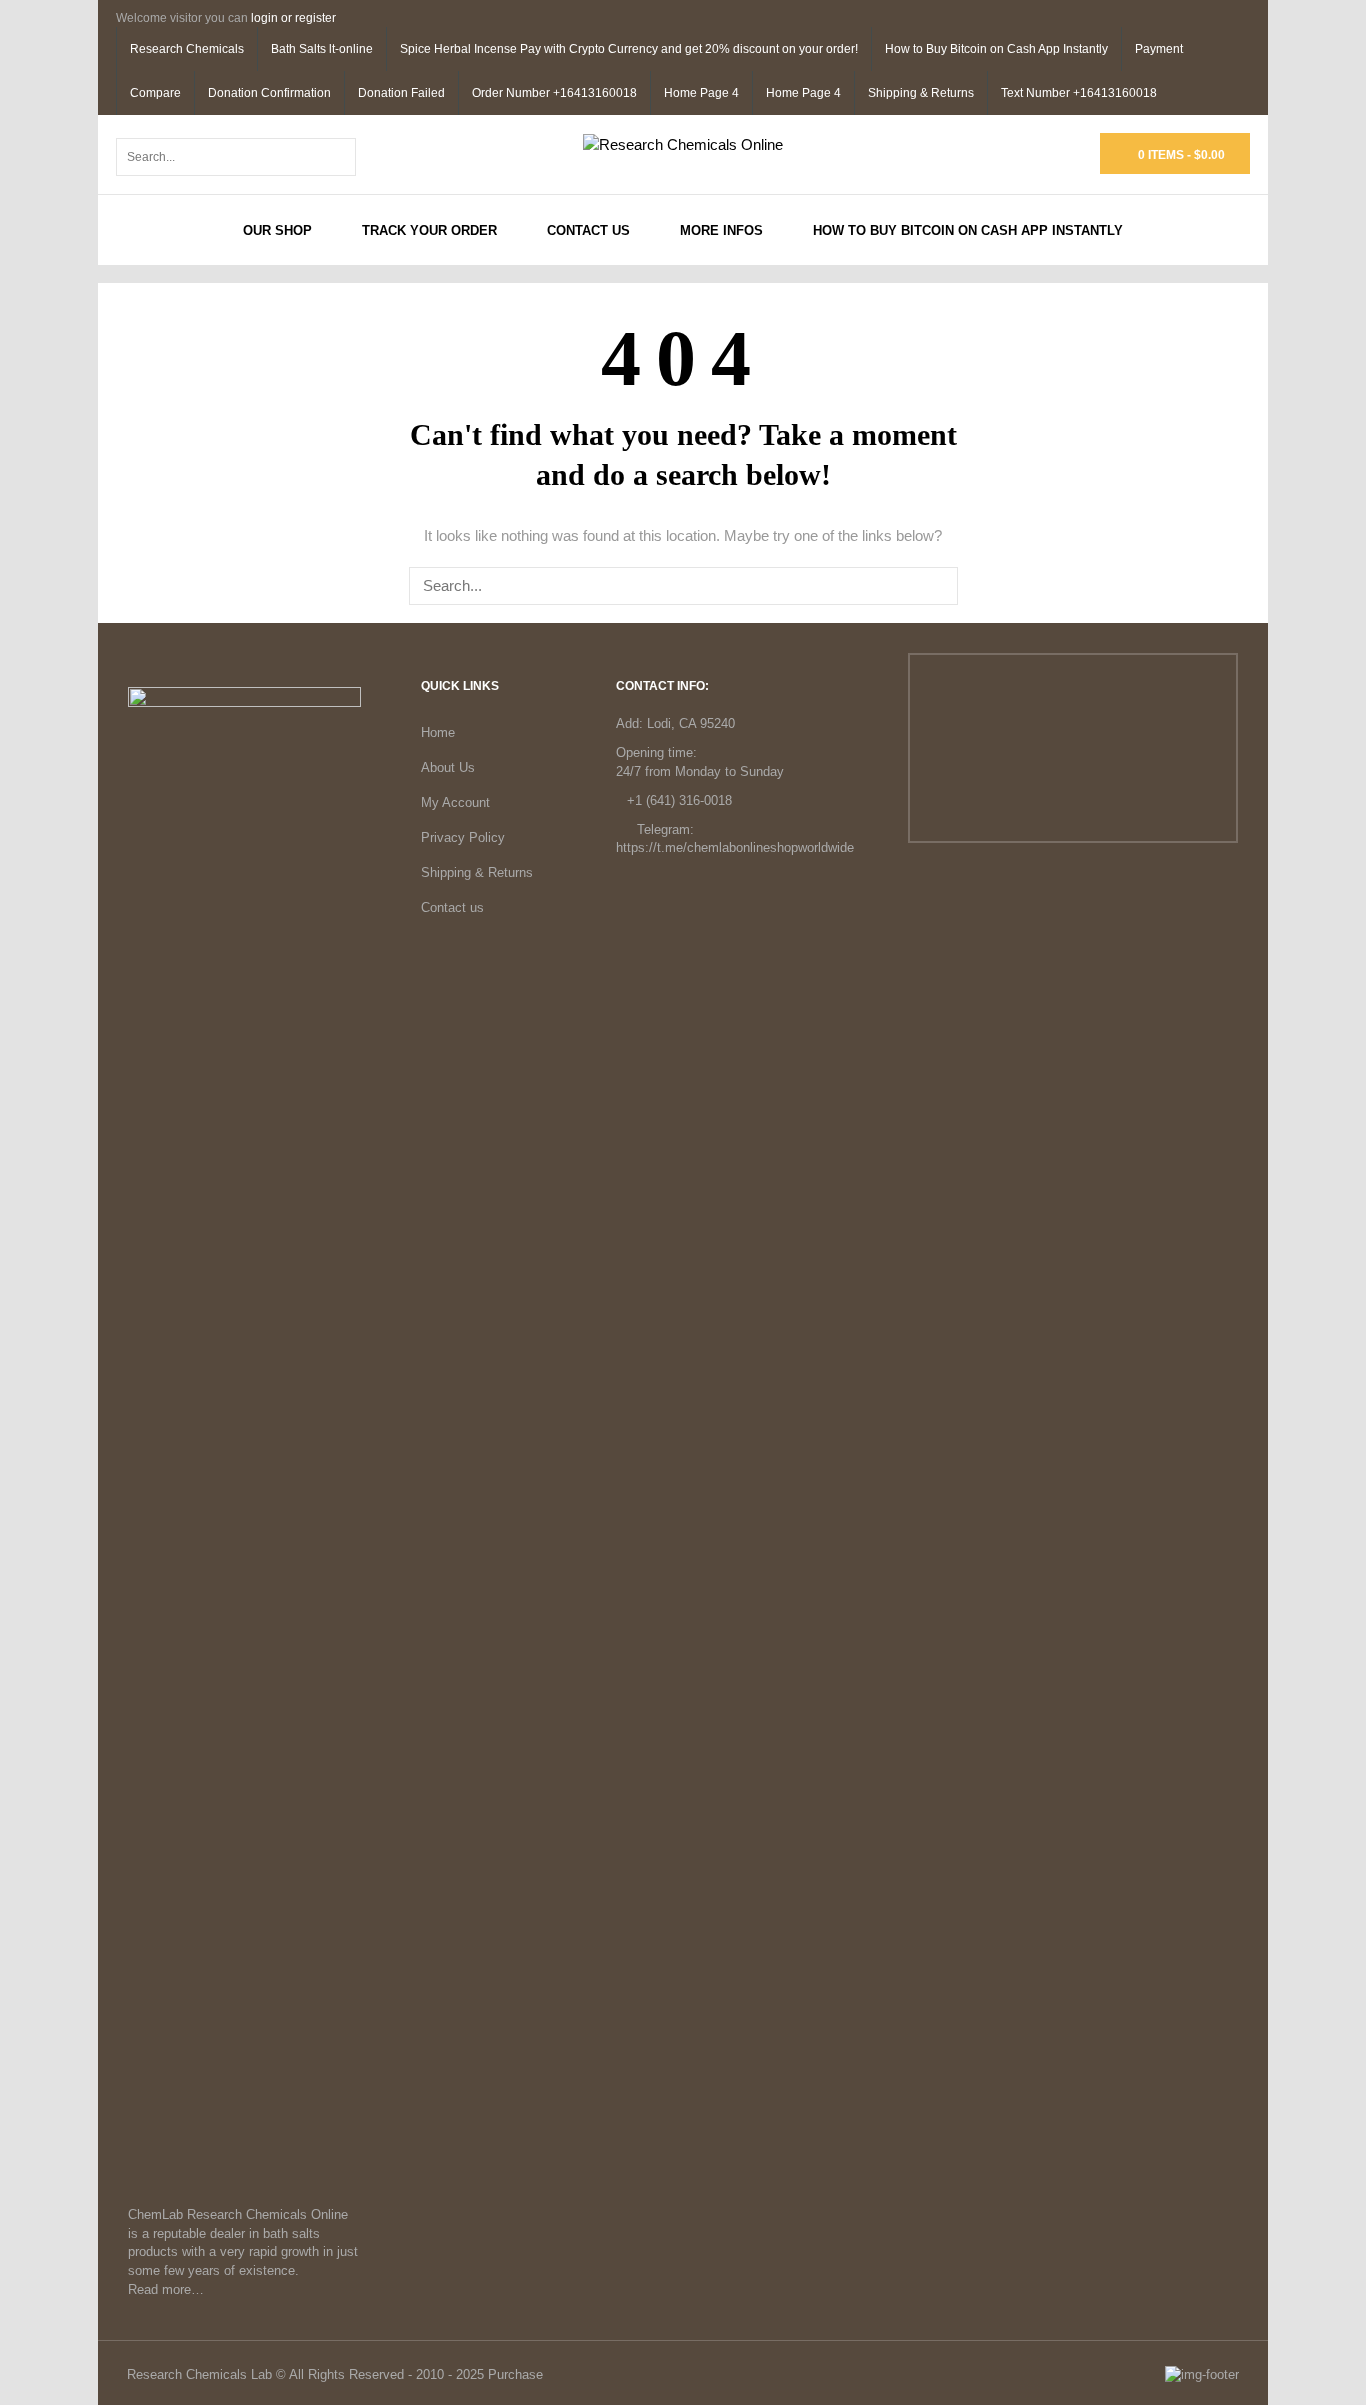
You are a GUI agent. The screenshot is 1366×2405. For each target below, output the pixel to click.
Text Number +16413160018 (1079, 93)
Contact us (452, 907)
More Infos (721, 230)
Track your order (429, 230)
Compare (155, 93)
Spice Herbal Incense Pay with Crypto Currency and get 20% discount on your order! (629, 49)
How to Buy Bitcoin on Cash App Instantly (996, 49)
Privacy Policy (463, 837)
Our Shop (277, 230)
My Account (455, 802)
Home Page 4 (701, 93)
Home (438, 732)
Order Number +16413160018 (554, 93)
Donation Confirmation (269, 93)
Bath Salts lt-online (322, 49)
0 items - (1180, 155)
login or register (293, 18)
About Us (448, 767)
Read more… (166, 2289)
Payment (1159, 49)
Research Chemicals (187, 49)
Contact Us (588, 230)
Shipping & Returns (921, 93)
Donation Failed (401, 93)
